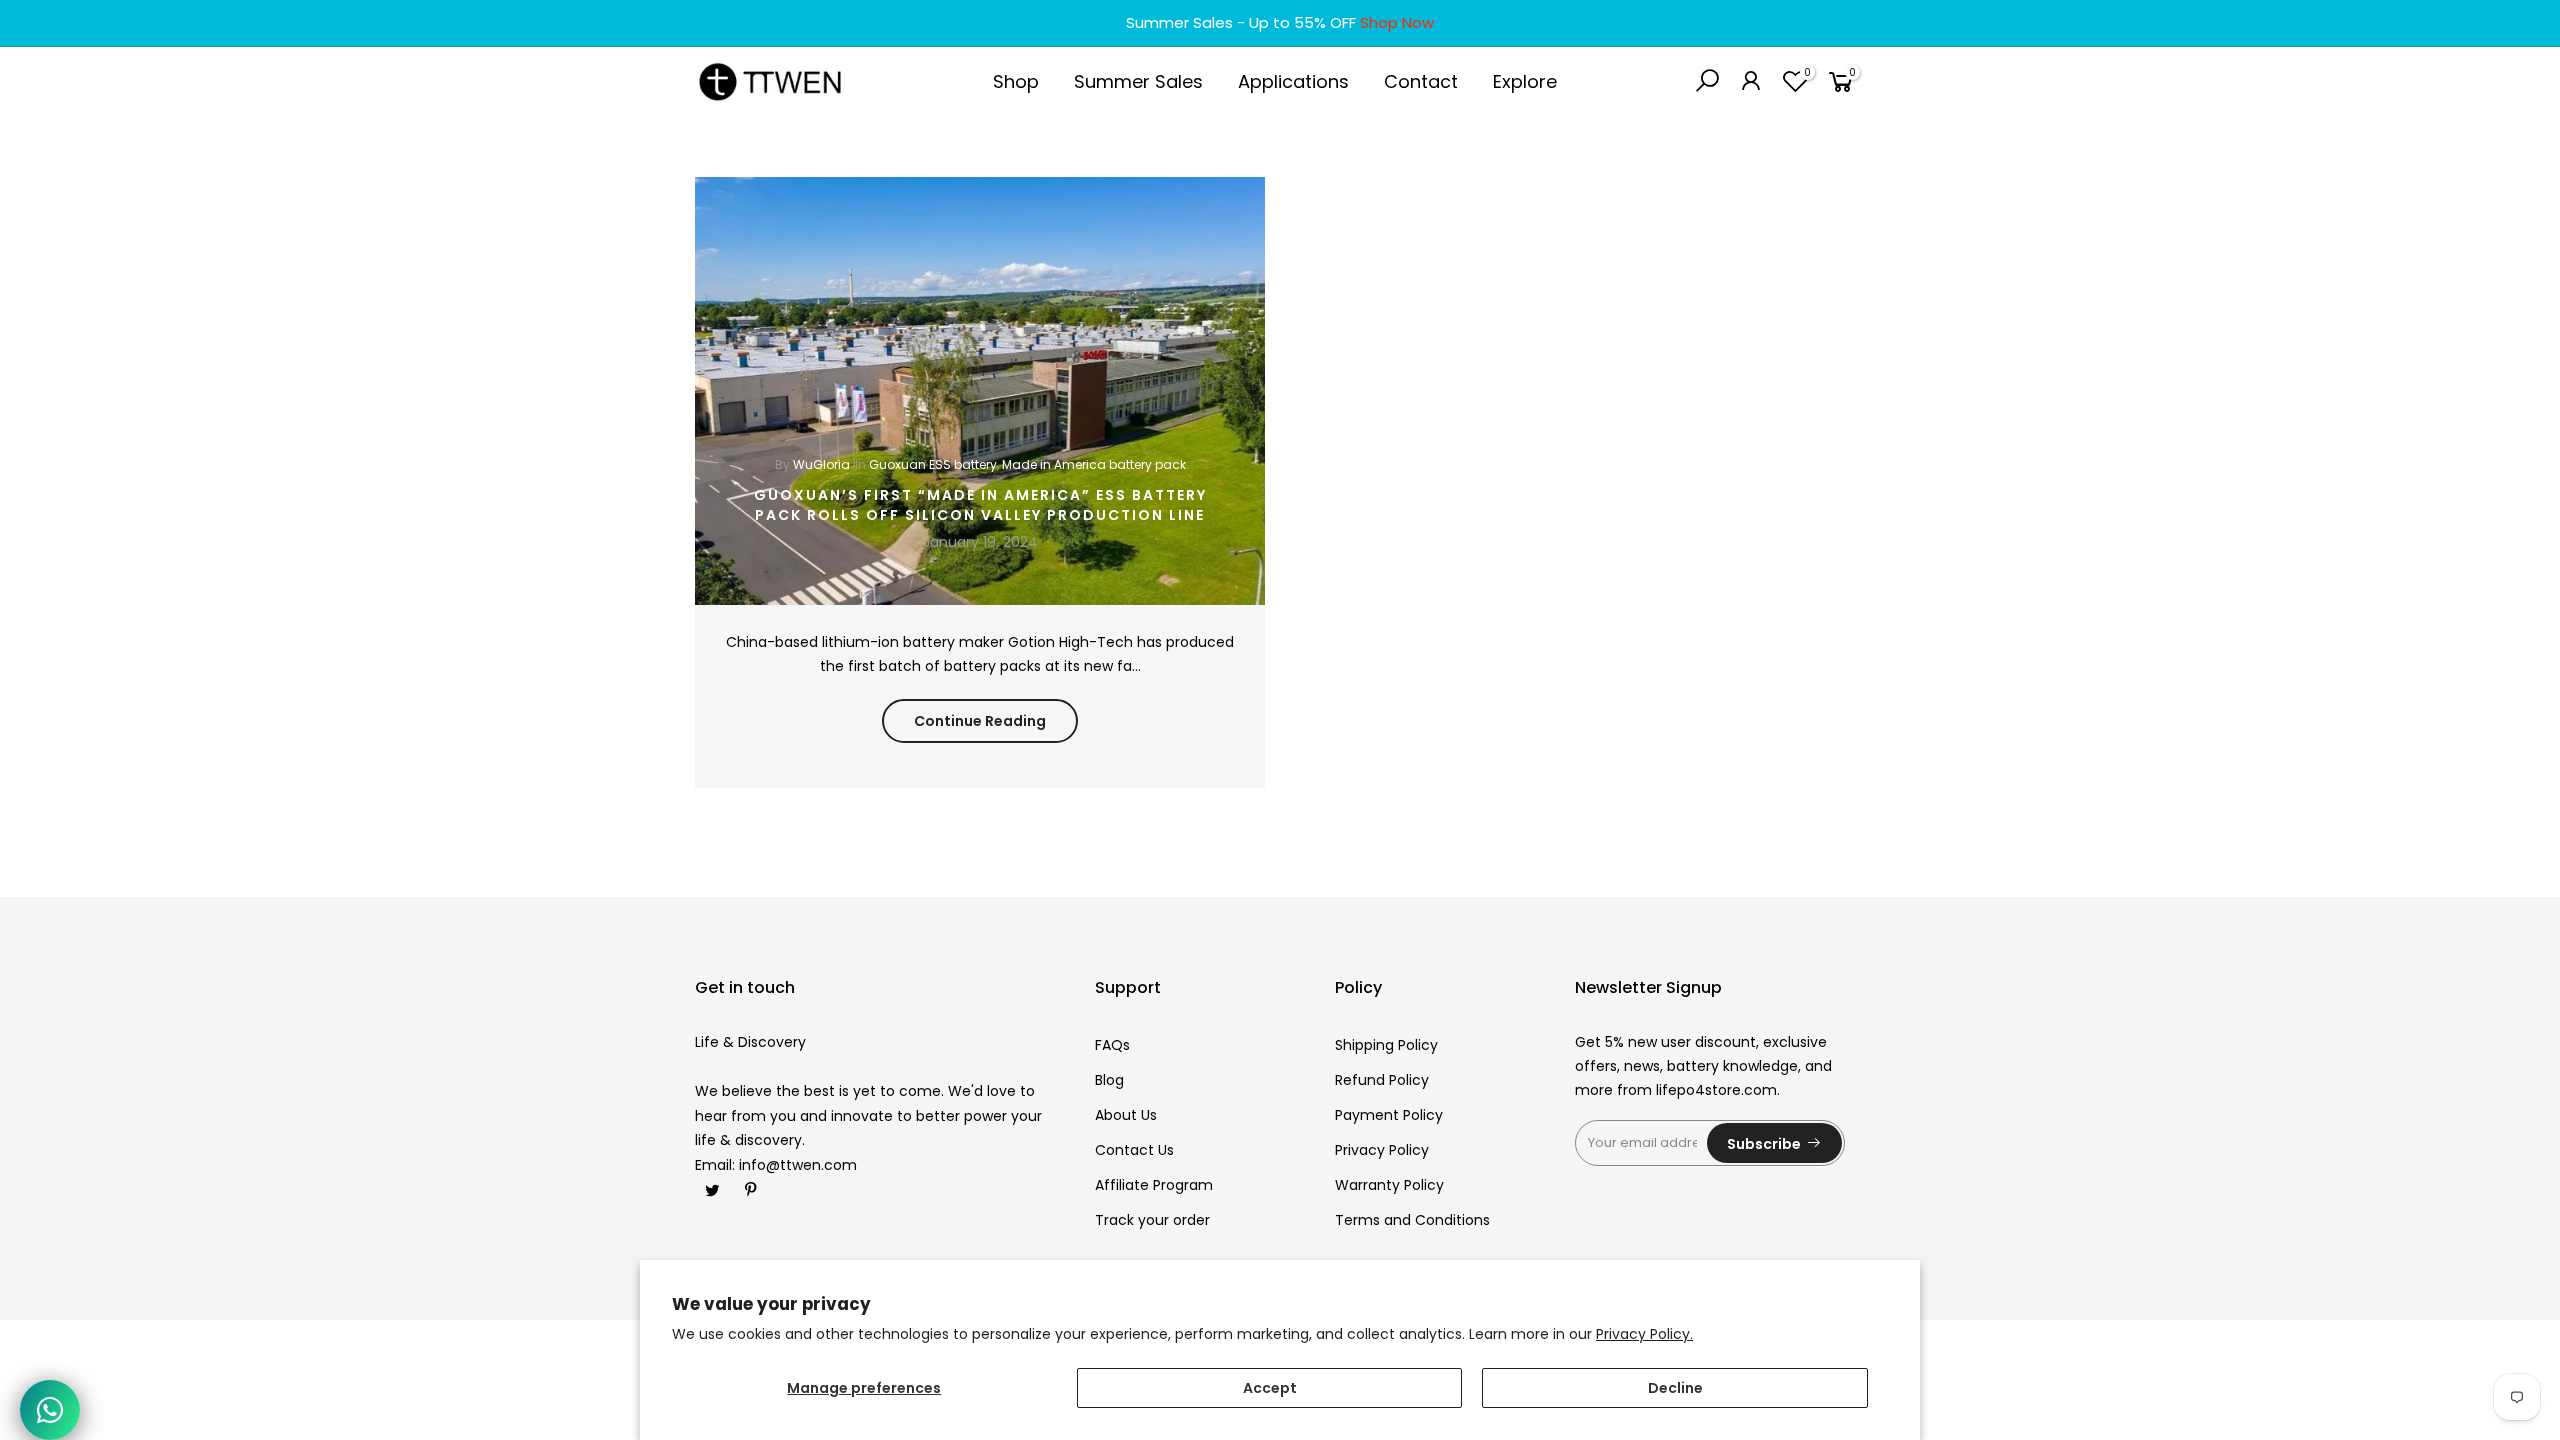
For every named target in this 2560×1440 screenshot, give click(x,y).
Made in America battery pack (1094, 464)
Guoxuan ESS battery (933, 464)
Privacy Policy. (1644, 1334)
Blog (1109, 1080)
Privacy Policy (1382, 1150)
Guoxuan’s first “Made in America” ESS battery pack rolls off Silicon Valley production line (980, 505)
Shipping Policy (1386, 1045)
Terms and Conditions (1412, 1220)
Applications (1293, 81)
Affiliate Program (1154, 1185)
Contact (1421, 81)
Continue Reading (980, 721)
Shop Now (1397, 22)
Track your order (1152, 1220)
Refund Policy (1382, 1080)
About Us (1126, 1115)
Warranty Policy (1389, 1185)
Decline (1675, 1388)
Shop (1016, 81)
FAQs (1112, 1045)
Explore (1525, 81)
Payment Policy (1389, 1115)
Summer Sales (1138, 81)
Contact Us (1134, 1150)
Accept (1270, 1388)
